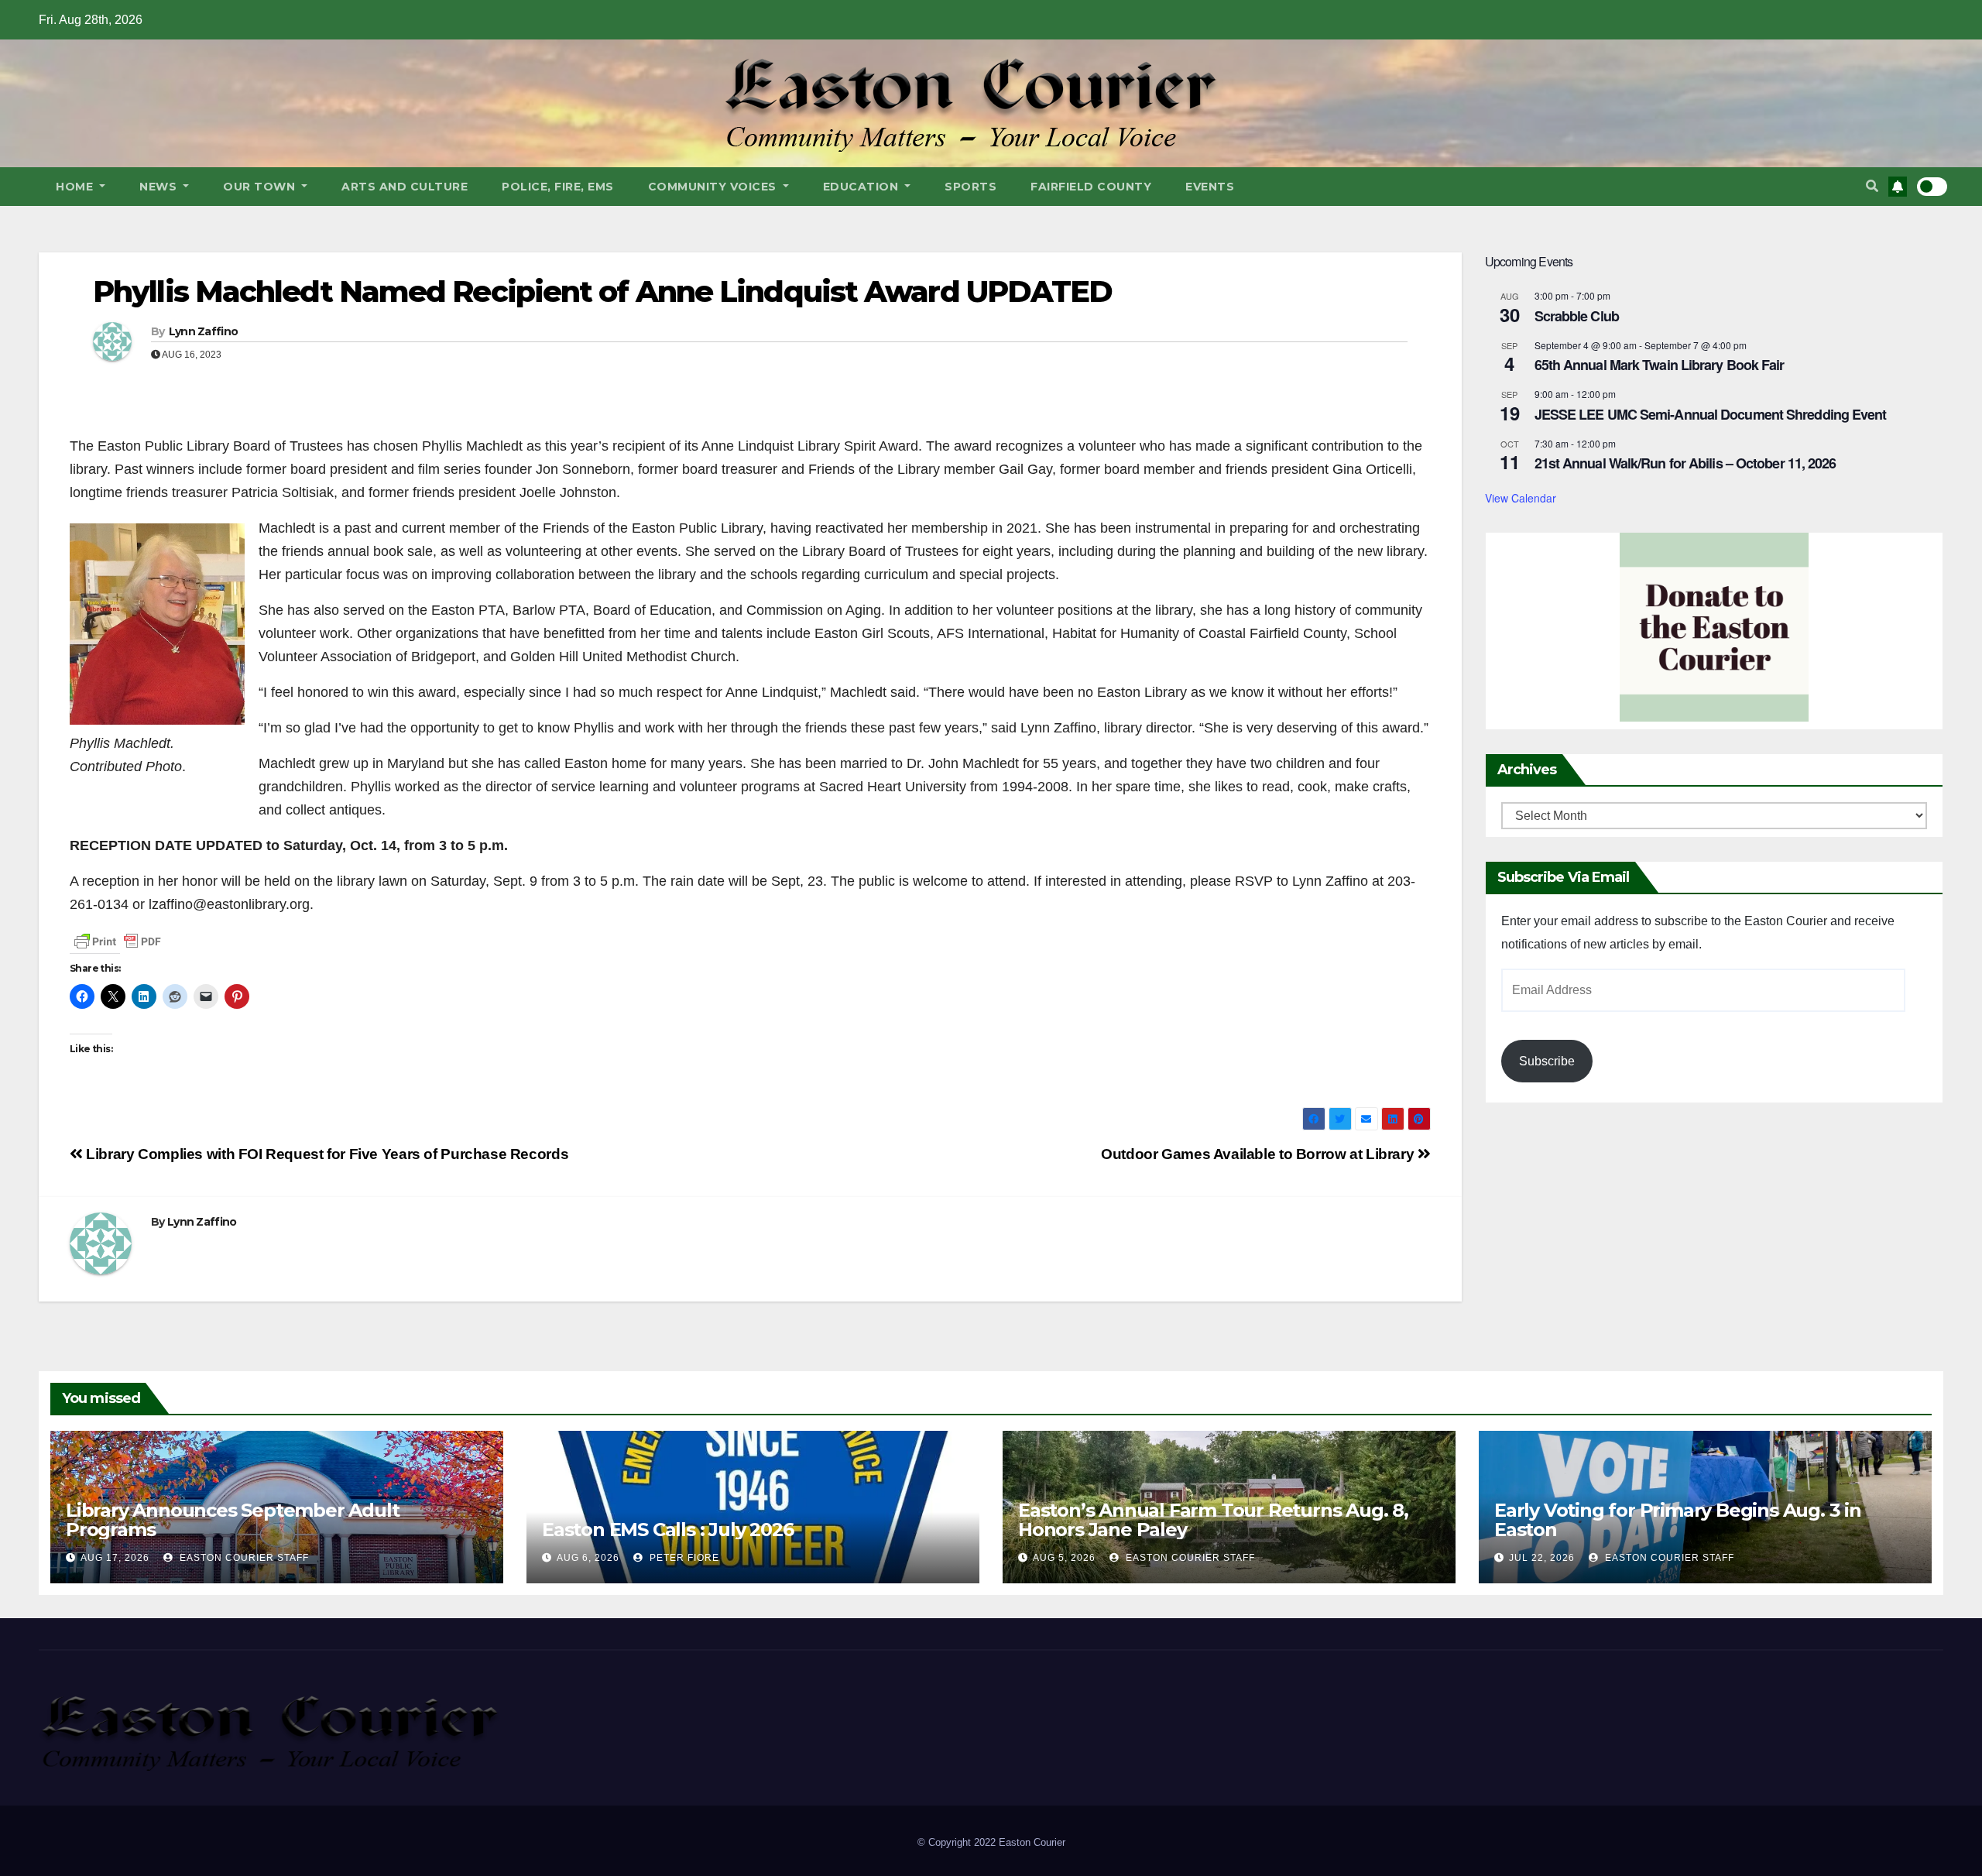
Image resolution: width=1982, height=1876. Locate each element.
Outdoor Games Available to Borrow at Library (1259, 1154)
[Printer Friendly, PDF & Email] (118, 941)
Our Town (261, 187)
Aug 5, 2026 (1064, 1558)
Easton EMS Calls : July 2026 (667, 1530)
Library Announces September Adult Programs (232, 1520)
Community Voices (714, 187)
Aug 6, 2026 (588, 1558)
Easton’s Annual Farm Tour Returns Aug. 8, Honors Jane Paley (1213, 1520)
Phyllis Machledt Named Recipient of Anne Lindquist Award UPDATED (602, 292)
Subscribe (1547, 1061)
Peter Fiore (683, 1558)
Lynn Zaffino (204, 331)
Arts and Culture (405, 187)
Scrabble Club (1577, 316)
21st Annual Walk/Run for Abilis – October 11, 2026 (1685, 463)
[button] (1872, 186)
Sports (970, 187)
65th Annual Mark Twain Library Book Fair (1660, 365)
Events (1210, 187)
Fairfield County (1091, 187)
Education (862, 187)
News (160, 187)
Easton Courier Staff (243, 1558)
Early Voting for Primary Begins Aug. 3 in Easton (1678, 1520)
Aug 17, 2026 (115, 1558)
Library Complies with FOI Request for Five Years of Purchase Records (326, 1154)
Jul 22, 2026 (1542, 1558)
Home (76, 187)
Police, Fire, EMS (558, 187)
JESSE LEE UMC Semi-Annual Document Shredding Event (1711, 414)
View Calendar (1521, 498)
